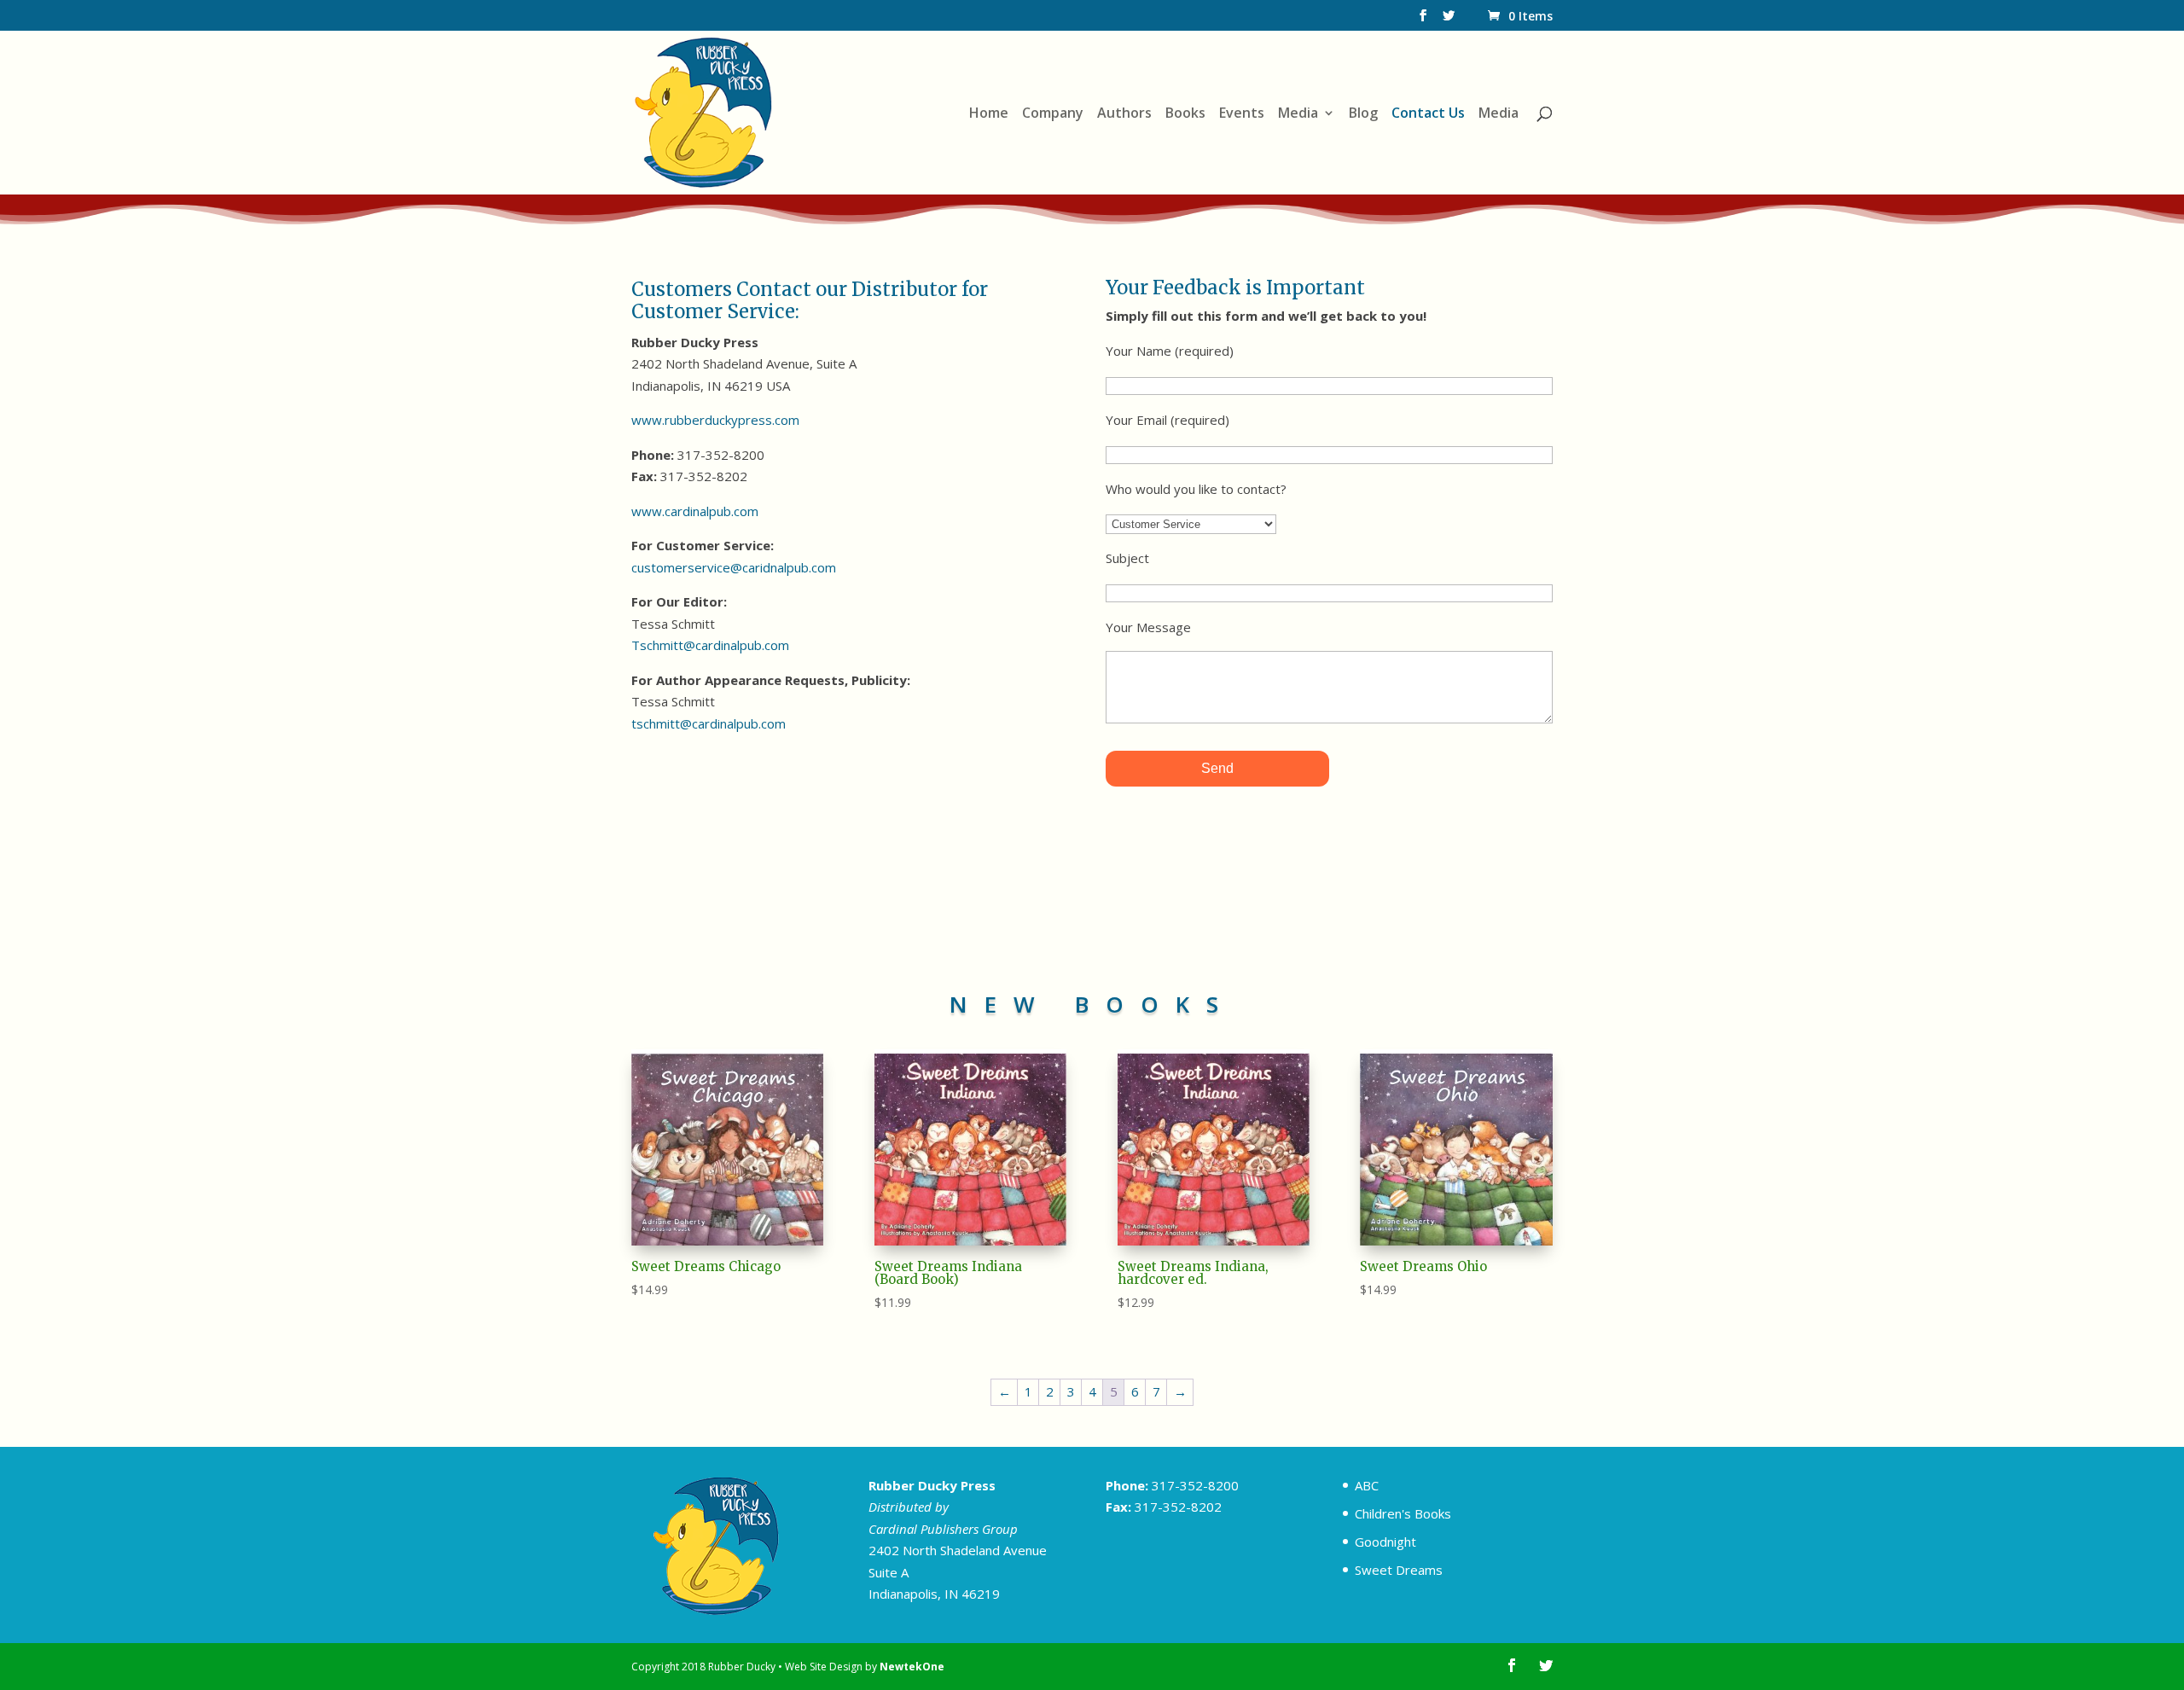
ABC (1367, 1485)
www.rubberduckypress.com (715, 420)
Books (1185, 114)
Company (1053, 114)
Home (989, 114)
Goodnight (1385, 1542)
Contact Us (1428, 114)
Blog (1363, 114)
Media (1298, 114)
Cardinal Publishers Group (943, 1529)
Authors (1124, 114)
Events (1242, 114)
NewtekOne (912, 1667)
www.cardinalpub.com (695, 511)
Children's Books (1403, 1513)
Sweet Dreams (1399, 1570)
